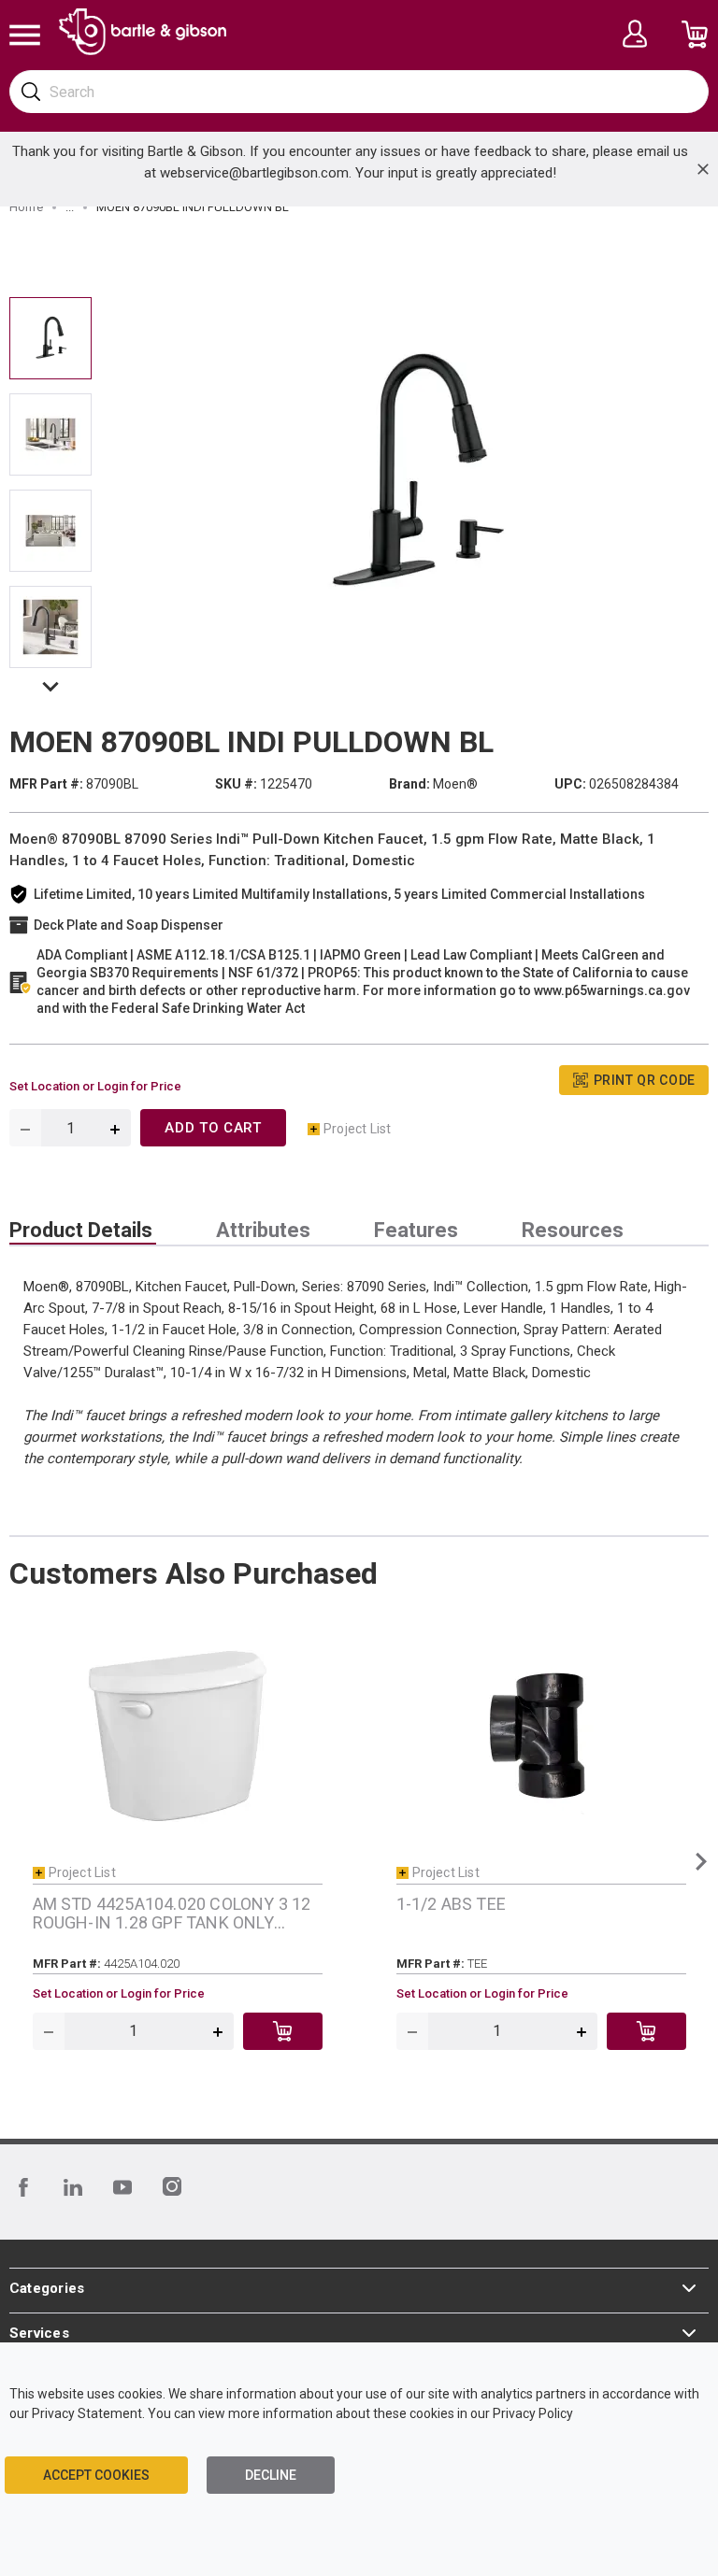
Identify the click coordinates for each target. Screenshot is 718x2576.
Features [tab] (416, 1231)
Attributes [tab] (263, 1231)
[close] (703, 169)
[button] (50, 690)
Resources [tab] (573, 1231)
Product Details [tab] (81, 1231)
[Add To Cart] (283, 2031)
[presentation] (83, 1231)
